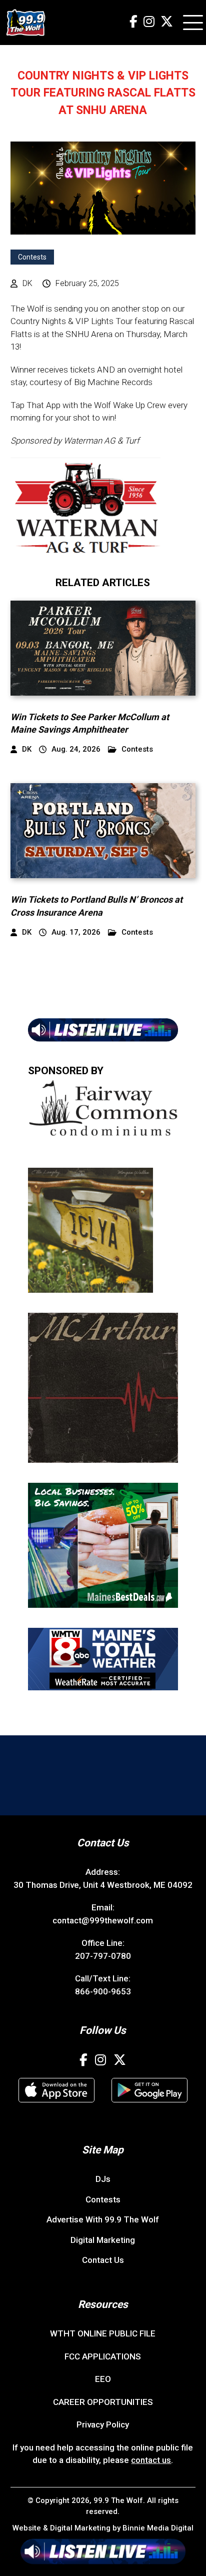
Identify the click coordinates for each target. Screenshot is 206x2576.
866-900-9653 (103, 1991)
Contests (32, 257)
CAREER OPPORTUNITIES (103, 2402)
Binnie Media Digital (158, 2528)
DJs (103, 2179)
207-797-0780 (103, 1956)
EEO (103, 2379)
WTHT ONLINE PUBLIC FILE (103, 2333)
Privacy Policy (103, 2424)
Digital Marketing (103, 2240)
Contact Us (103, 2260)
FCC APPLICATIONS (103, 2356)
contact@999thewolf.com (103, 1920)
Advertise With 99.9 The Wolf (103, 2219)
